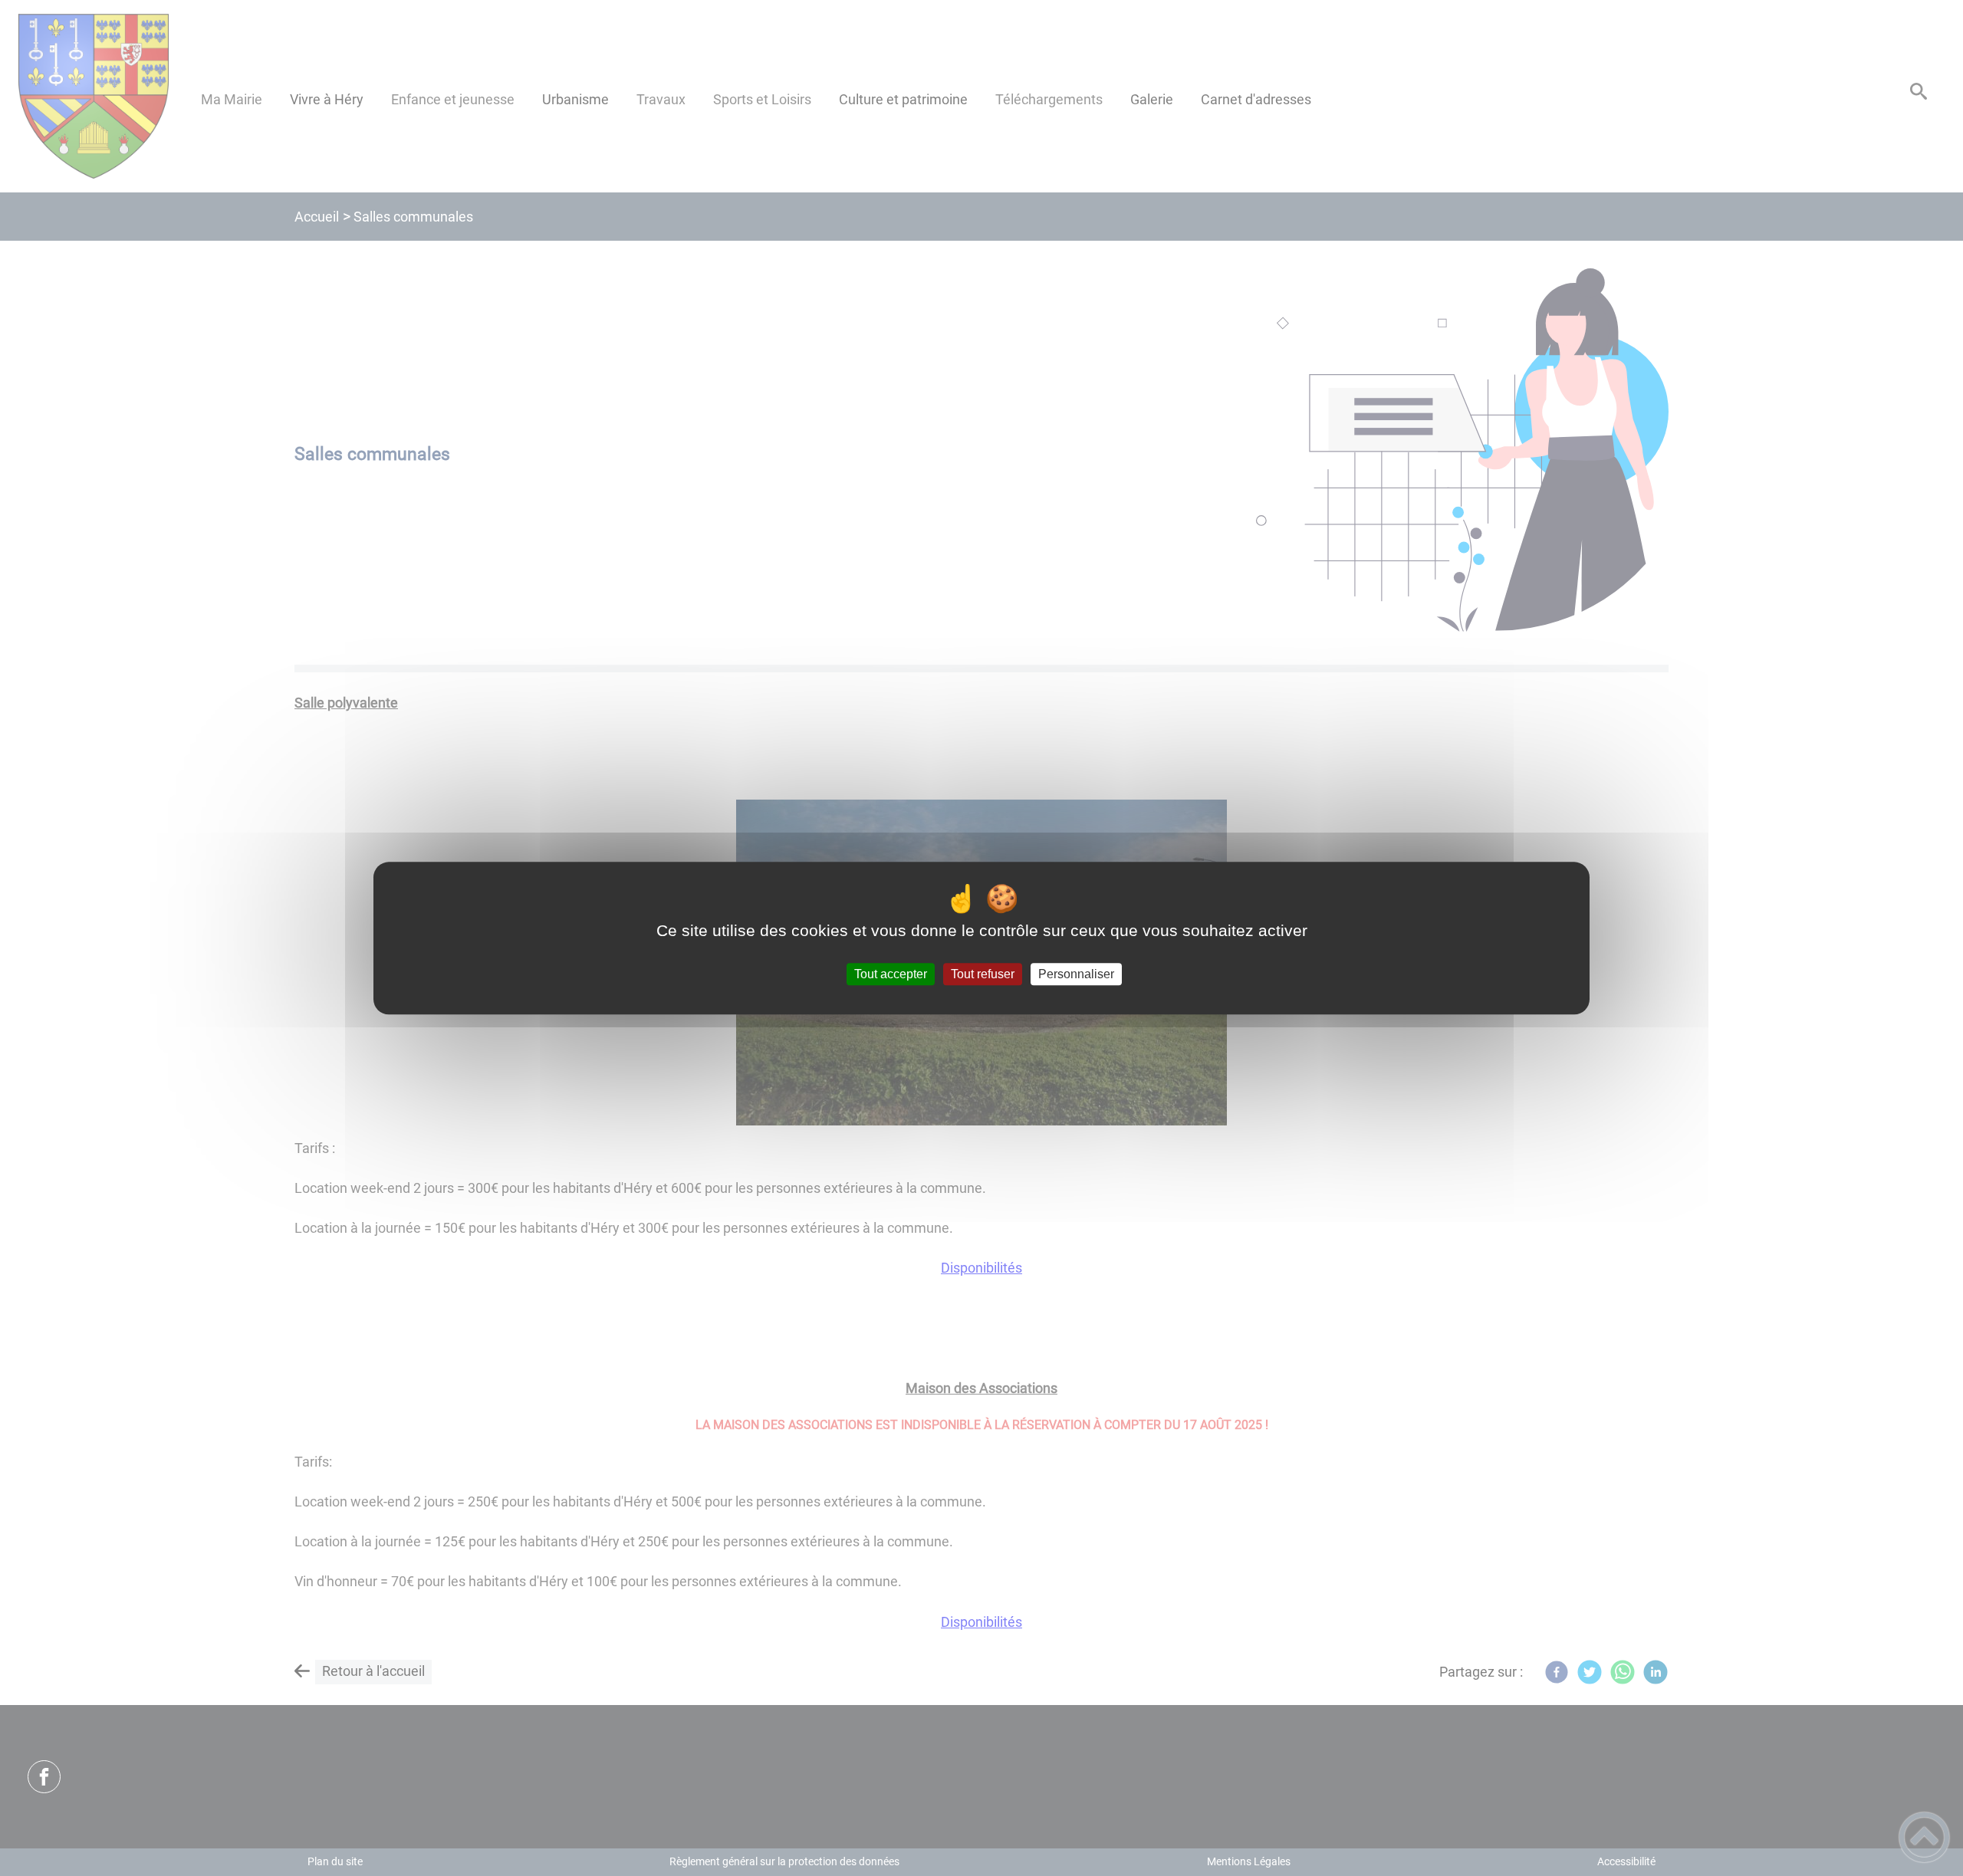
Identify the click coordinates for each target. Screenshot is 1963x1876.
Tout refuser (983, 974)
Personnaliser (1076, 974)
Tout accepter (891, 974)
